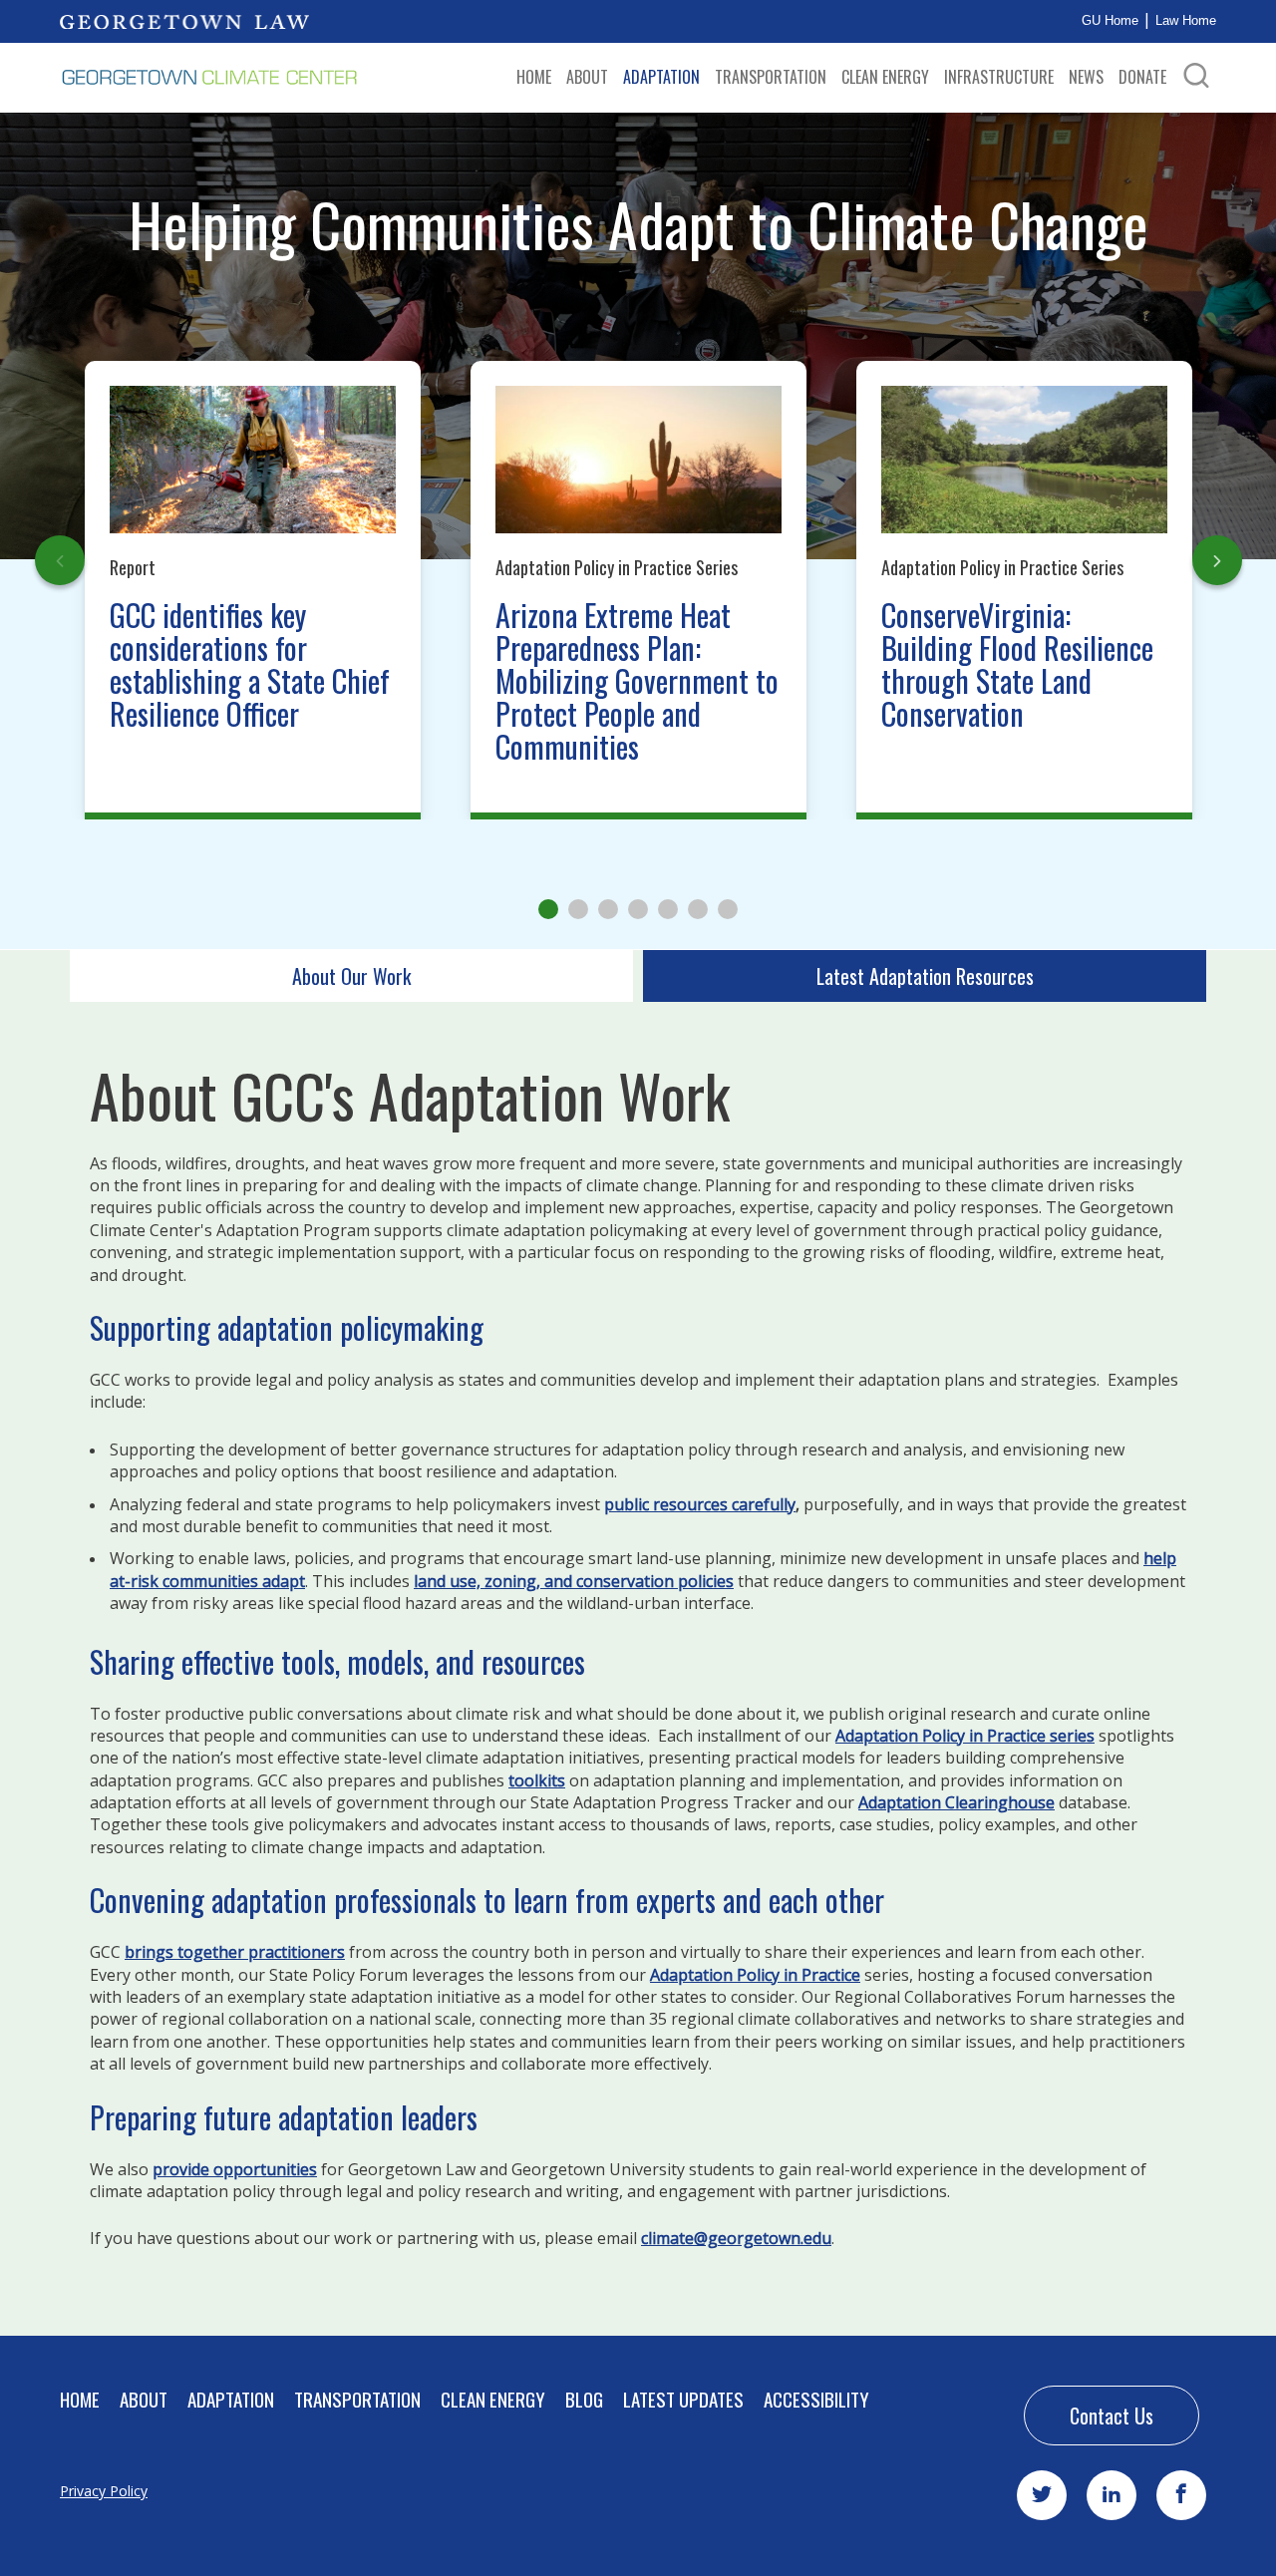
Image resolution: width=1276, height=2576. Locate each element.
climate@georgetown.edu (736, 2238)
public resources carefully (700, 1504)
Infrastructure (999, 77)
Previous (60, 560)
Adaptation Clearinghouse (957, 1802)
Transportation (771, 77)
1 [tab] (548, 909)
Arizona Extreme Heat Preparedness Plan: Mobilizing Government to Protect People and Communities (637, 680)
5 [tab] (668, 909)
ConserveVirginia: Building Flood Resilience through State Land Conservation (1017, 664)
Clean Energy (885, 77)
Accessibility (816, 2399)
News (1086, 77)
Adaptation (661, 77)
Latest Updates (683, 2399)
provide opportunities (235, 2169)
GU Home (1110, 20)
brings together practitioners (235, 1952)
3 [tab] (608, 909)
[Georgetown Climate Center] (209, 78)
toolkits (537, 1780)
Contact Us (1112, 2415)
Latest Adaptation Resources (925, 976)
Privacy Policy (104, 2491)
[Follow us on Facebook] (1181, 2495)
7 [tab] (728, 909)
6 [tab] (698, 909)
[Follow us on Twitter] (1042, 2495)
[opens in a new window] (184, 21)
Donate (1142, 77)
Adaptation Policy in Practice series (965, 1736)
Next (1217, 560)
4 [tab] (638, 909)
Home (534, 77)
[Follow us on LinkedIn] (1112, 2495)
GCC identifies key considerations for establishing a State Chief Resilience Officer (250, 664)
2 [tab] (578, 909)
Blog (584, 2399)
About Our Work (351, 976)
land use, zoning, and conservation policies (574, 1581)
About (587, 77)
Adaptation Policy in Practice (755, 1975)
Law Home (1186, 20)
